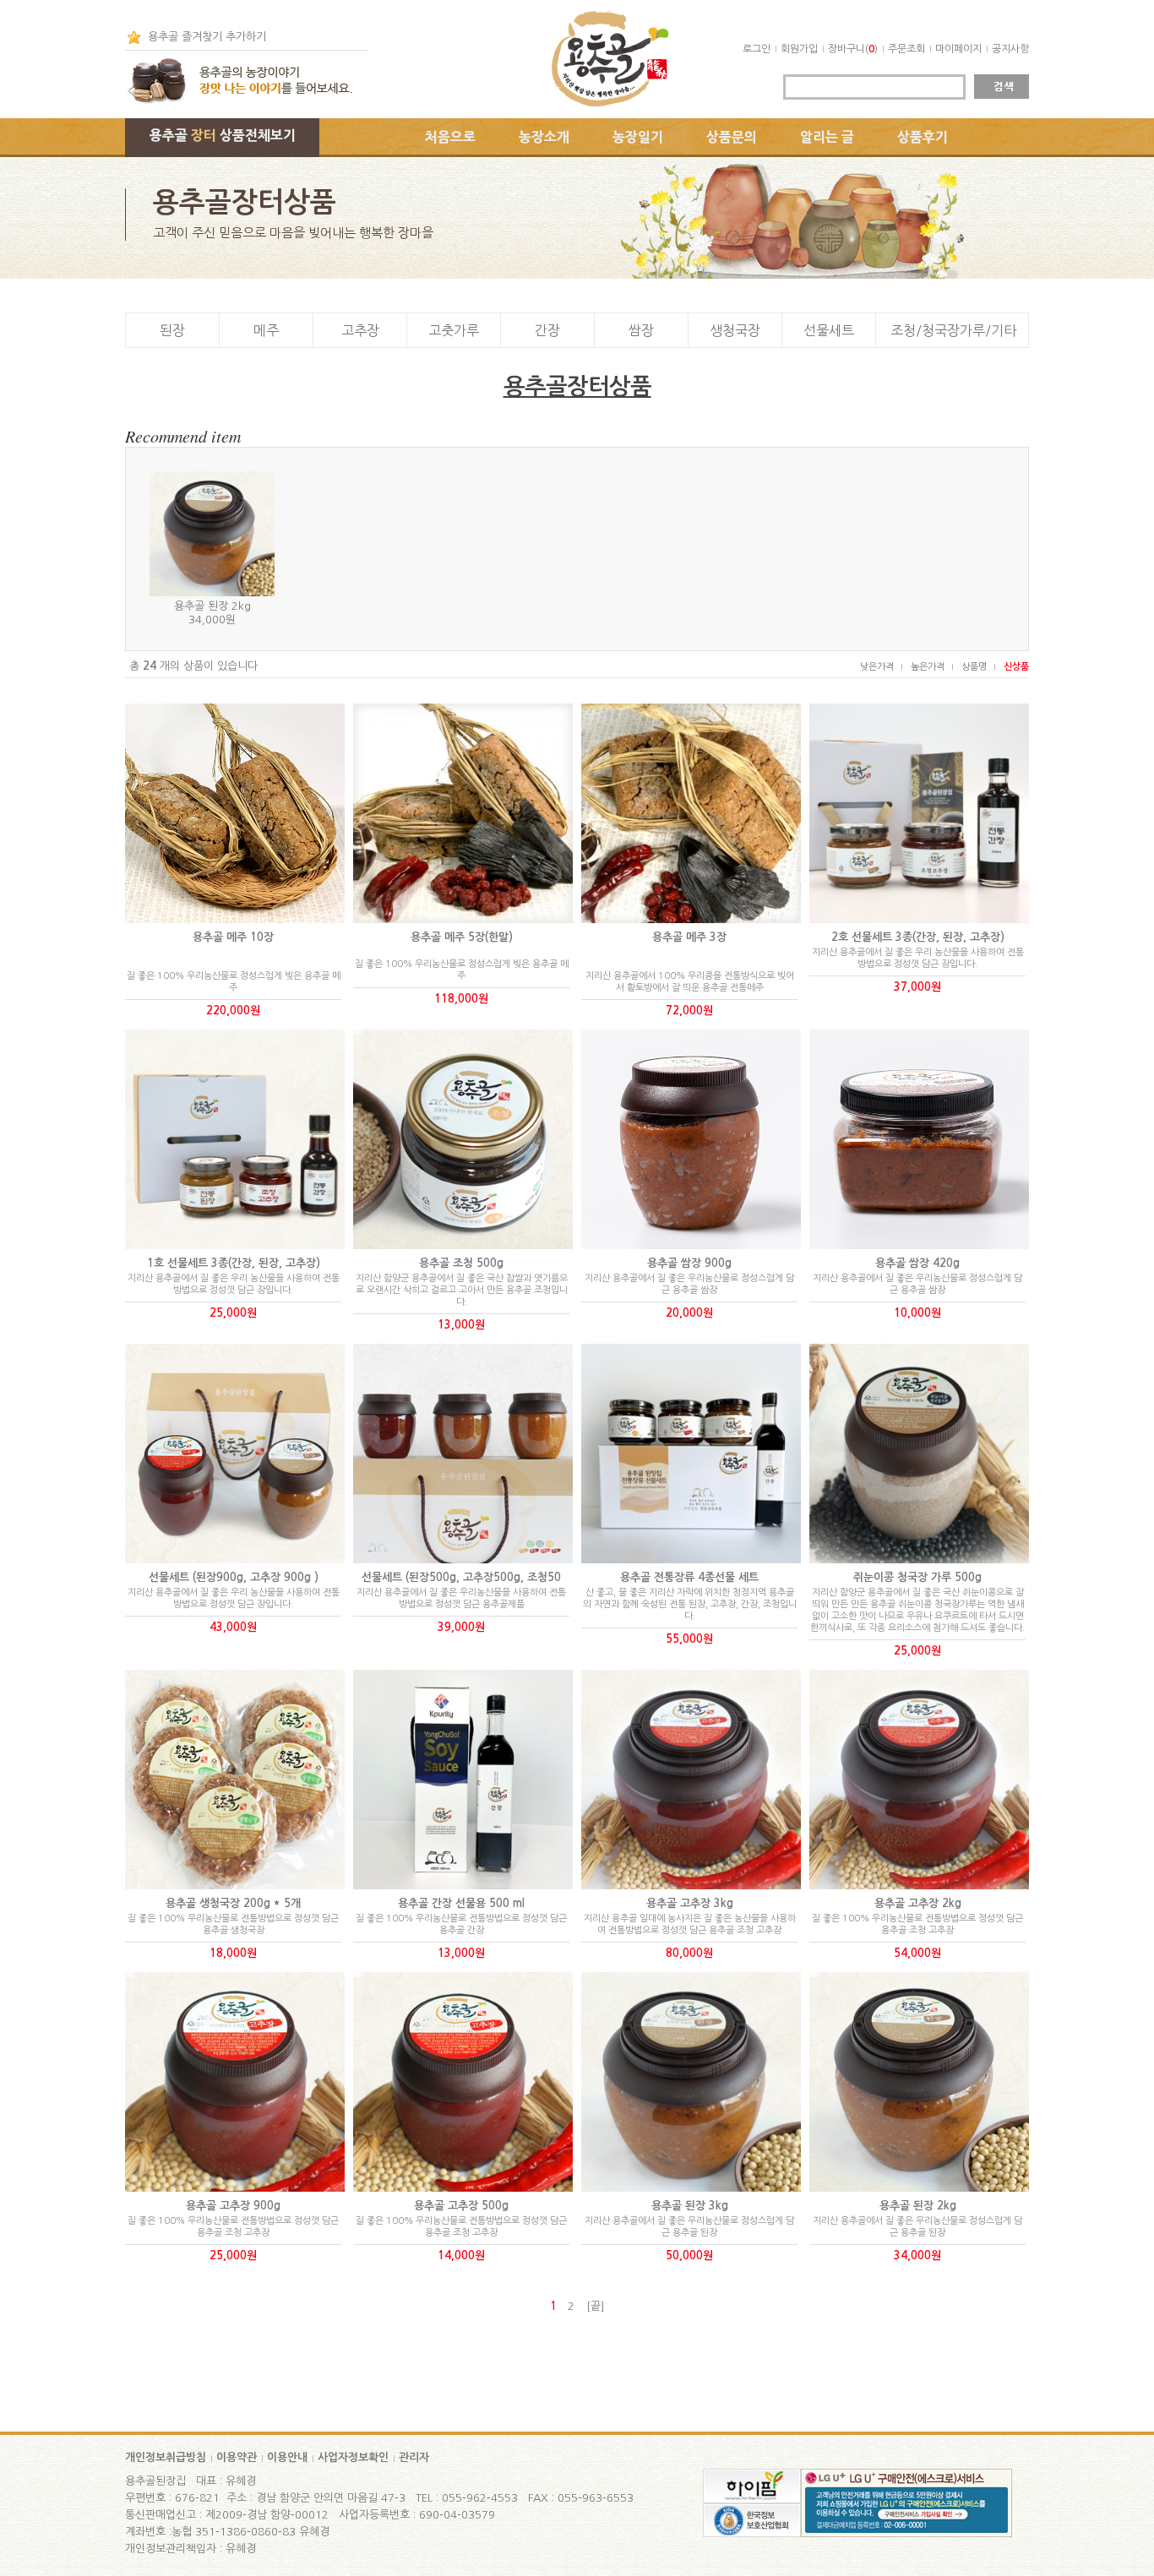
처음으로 (450, 137)
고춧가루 (454, 330)
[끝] (596, 2306)
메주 (266, 330)
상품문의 (732, 137)
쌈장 (641, 330)
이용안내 (287, 2457)
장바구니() (853, 49)
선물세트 (829, 330)
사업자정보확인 (353, 2457)
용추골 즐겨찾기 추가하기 (207, 37)
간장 (547, 330)
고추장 (360, 330)
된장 (172, 330)
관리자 (414, 2457)
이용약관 (237, 2457)
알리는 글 (827, 137)
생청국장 (735, 330)
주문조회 (906, 49)
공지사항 (1010, 49)
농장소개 (544, 137)
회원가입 (799, 49)
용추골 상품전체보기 (223, 135)
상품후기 (923, 137)
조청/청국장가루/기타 (953, 330)
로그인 (757, 49)
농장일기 (638, 137)
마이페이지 (958, 49)
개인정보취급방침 (166, 2457)
